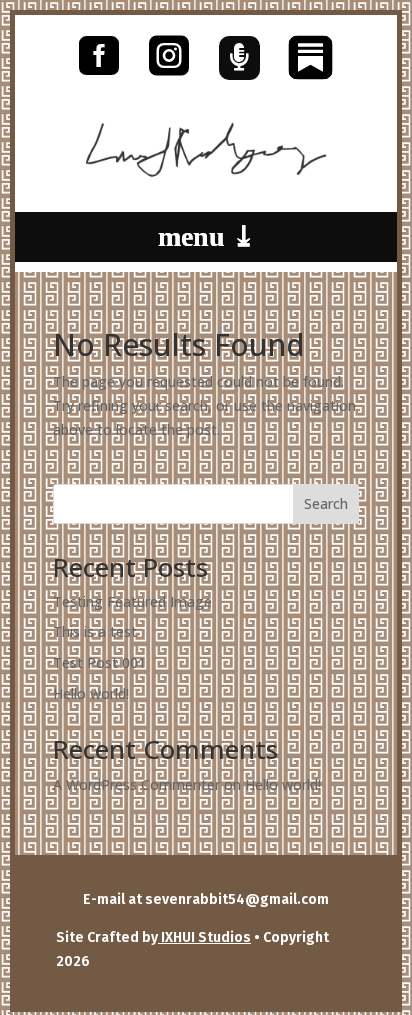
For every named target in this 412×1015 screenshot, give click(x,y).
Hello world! (91, 693)
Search (326, 503)
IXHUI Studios (204, 937)
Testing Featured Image (132, 601)
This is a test (95, 631)
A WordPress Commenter (136, 784)
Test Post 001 (99, 662)
